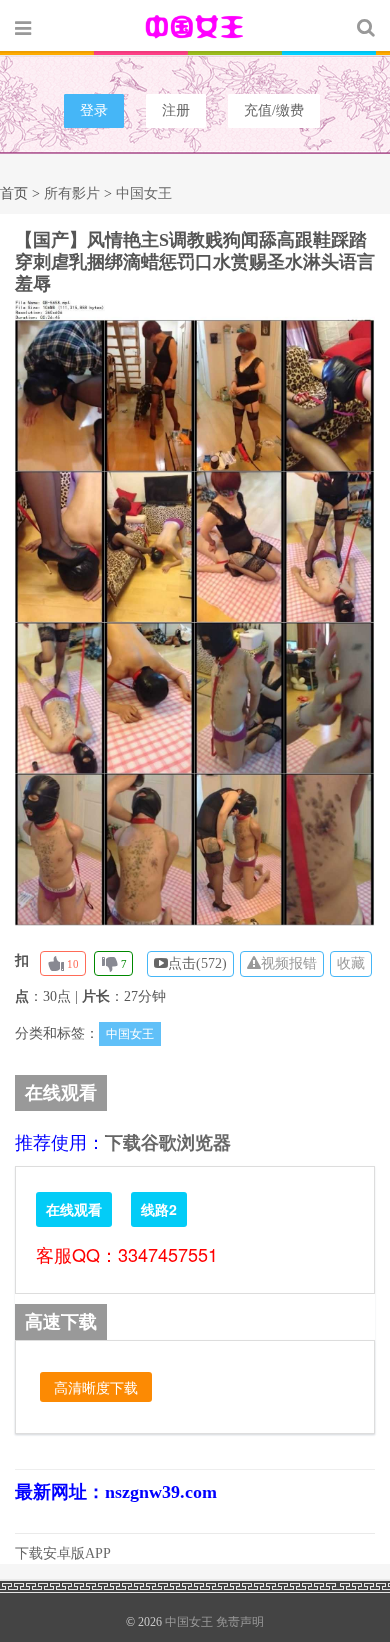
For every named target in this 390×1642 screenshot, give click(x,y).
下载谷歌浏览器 (168, 1143)
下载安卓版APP (63, 1553)
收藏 (351, 963)
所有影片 (72, 193)
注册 (176, 110)
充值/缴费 (274, 110)
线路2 (159, 1209)
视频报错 (289, 963)
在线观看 (74, 1209)
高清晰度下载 (96, 1387)
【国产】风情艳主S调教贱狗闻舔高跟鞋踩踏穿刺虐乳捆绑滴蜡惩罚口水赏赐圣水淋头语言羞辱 (195, 262)
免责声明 (240, 1622)
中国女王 (195, 27)
